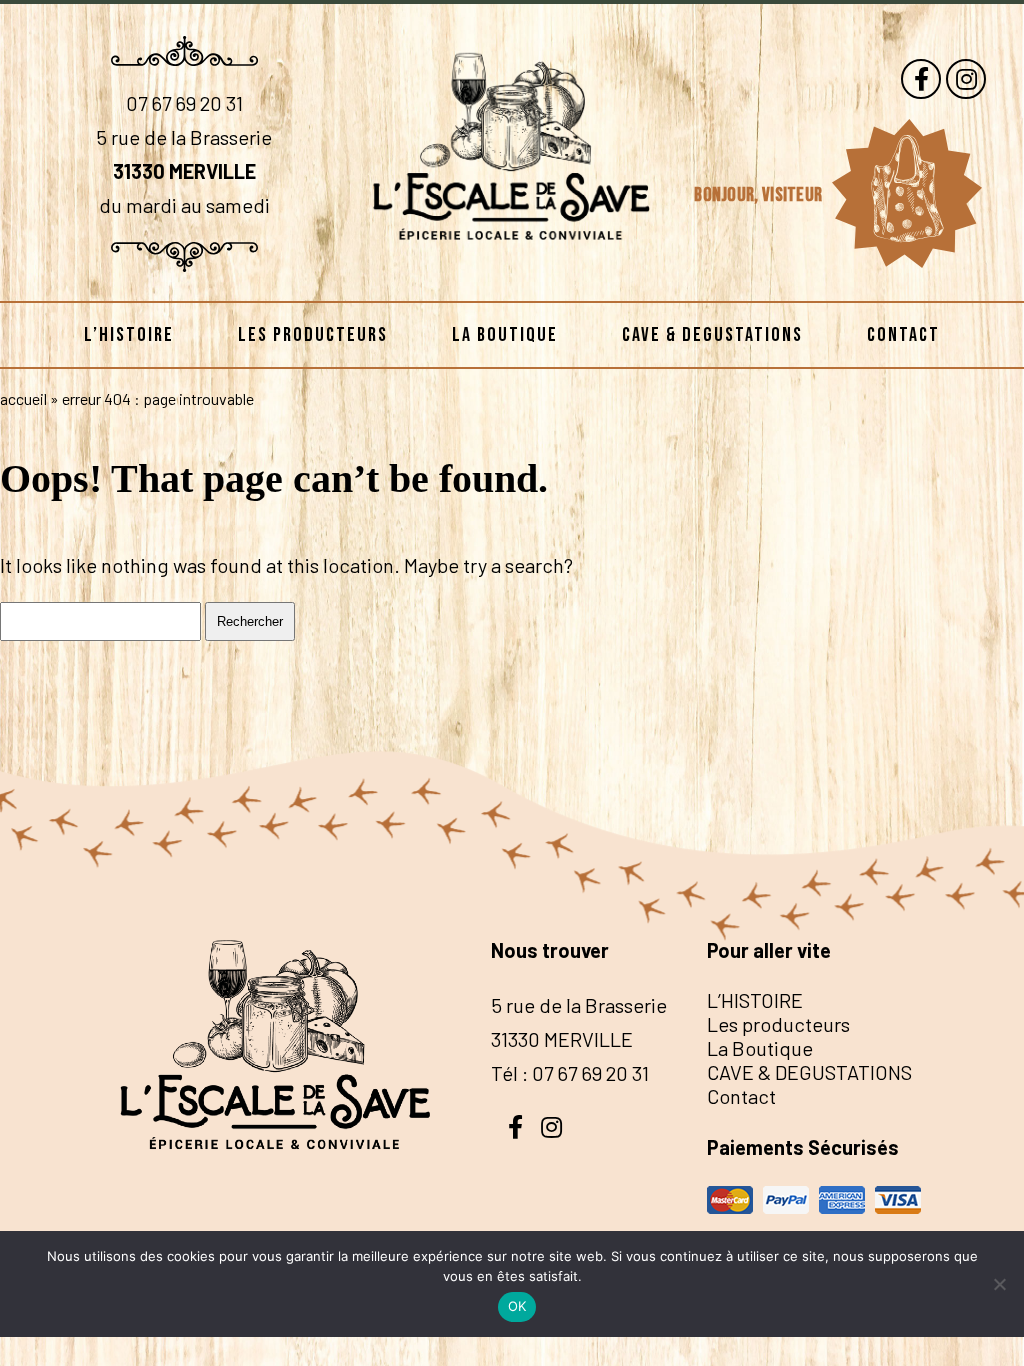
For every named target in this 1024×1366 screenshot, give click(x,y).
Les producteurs (313, 335)
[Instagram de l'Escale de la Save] (966, 79)
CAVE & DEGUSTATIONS (712, 335)
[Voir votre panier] (906, 194)
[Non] (999, 1284)
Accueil (23, 398)
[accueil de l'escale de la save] (512, 269)
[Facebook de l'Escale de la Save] (921, 79)
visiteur (794, 195)
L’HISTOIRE (129, 335)
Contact (903, 335)
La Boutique (505, 335)
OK (517, 1306)
